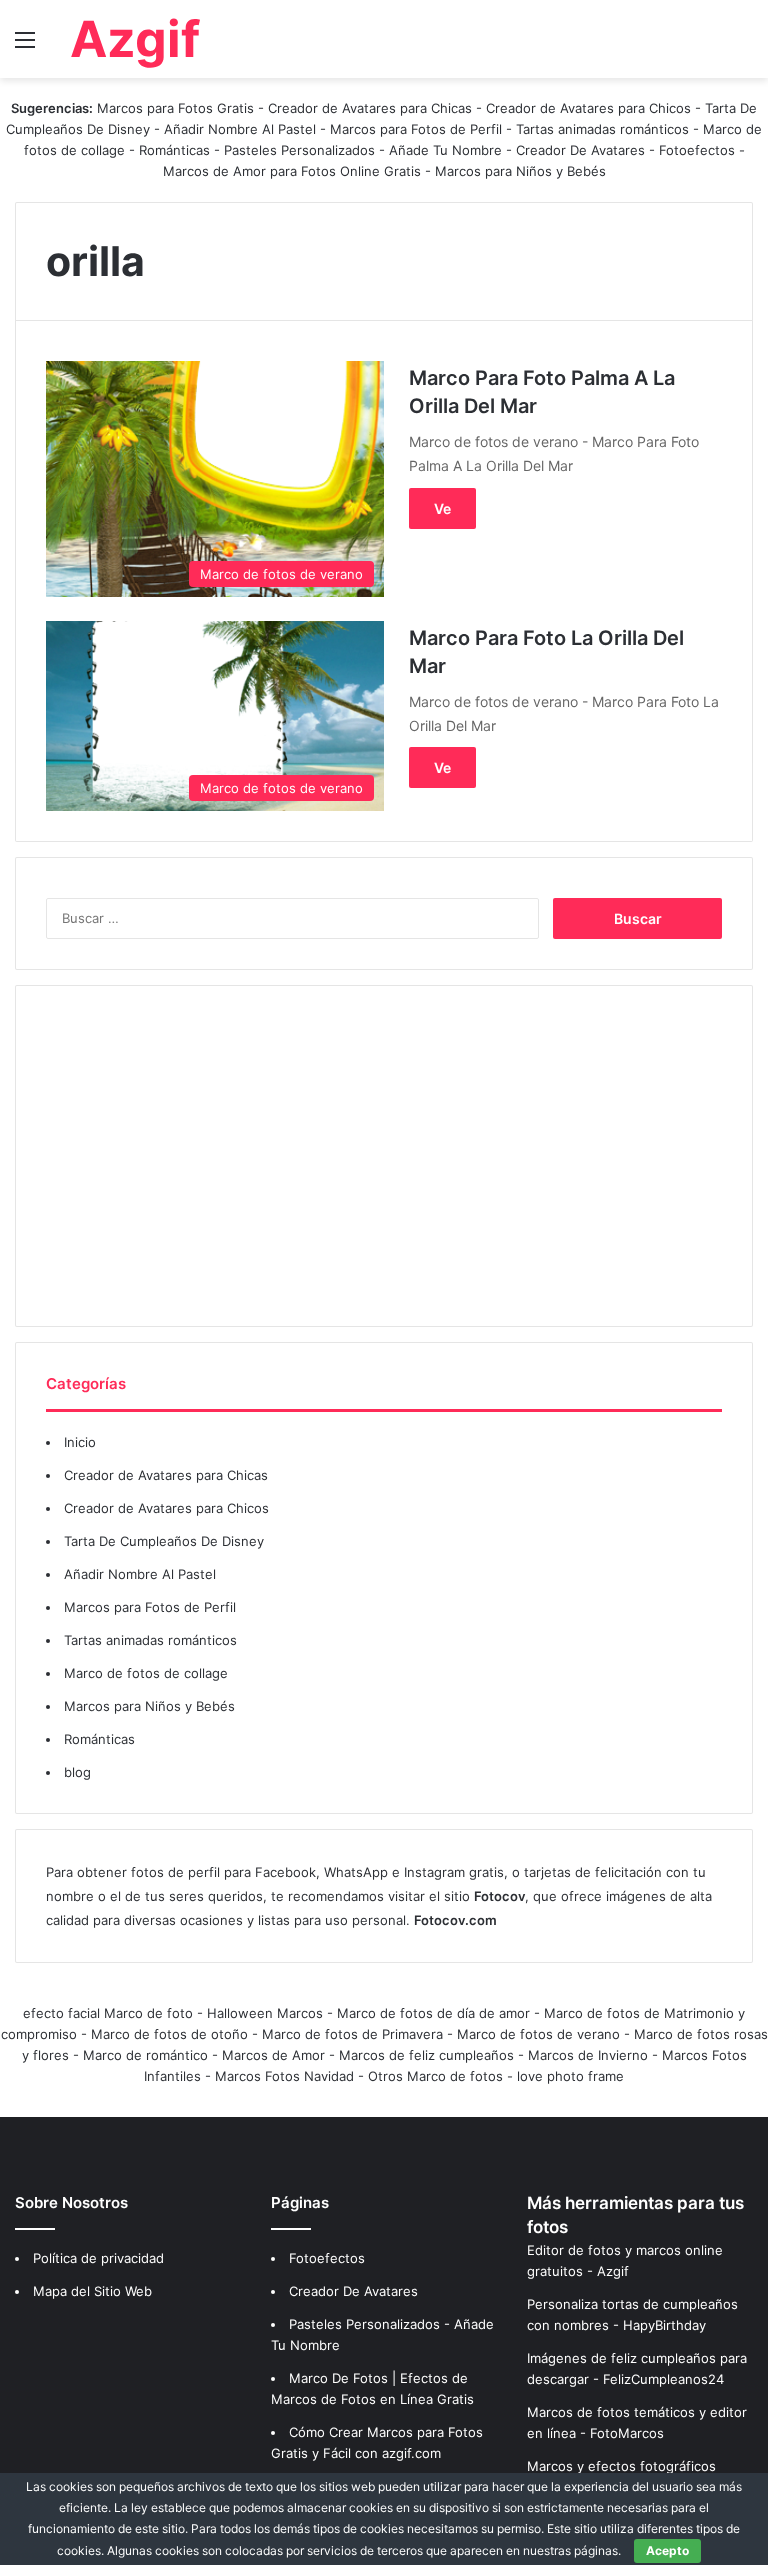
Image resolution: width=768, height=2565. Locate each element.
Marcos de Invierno (588, 2055)
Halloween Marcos (265, 2013)
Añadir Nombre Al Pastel (240, 129)
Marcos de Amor (273, 2055)
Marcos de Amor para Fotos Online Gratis (292, 171)
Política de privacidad (98, 2258)
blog (77, 1772)
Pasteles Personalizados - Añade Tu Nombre (363, 150)
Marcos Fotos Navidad (284, 2076)
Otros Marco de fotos (437, 2076)
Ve (442, 508)
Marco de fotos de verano (538, 2034)
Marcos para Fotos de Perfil (418, 129)
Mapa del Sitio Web (92, 2291)
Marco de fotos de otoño (169, 2034)
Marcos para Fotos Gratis (175, 108)
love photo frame (570, 2076)
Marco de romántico (145, 2055)
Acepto (667, 2550)
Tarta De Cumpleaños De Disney (164, 1541)
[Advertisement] (384, 1156)
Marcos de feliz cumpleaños (426, 2055)
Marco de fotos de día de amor (433, 2013)
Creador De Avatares (580, 150)
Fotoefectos (697, 150)
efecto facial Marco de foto (108, 2013)
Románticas (176, 150)
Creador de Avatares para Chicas (370, 108)
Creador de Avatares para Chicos (588, 108)
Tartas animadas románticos (604, 129)
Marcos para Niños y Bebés (520, 171)
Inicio (80, 1442)
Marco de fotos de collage (146, 1673)
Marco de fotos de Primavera (352, 2034)
